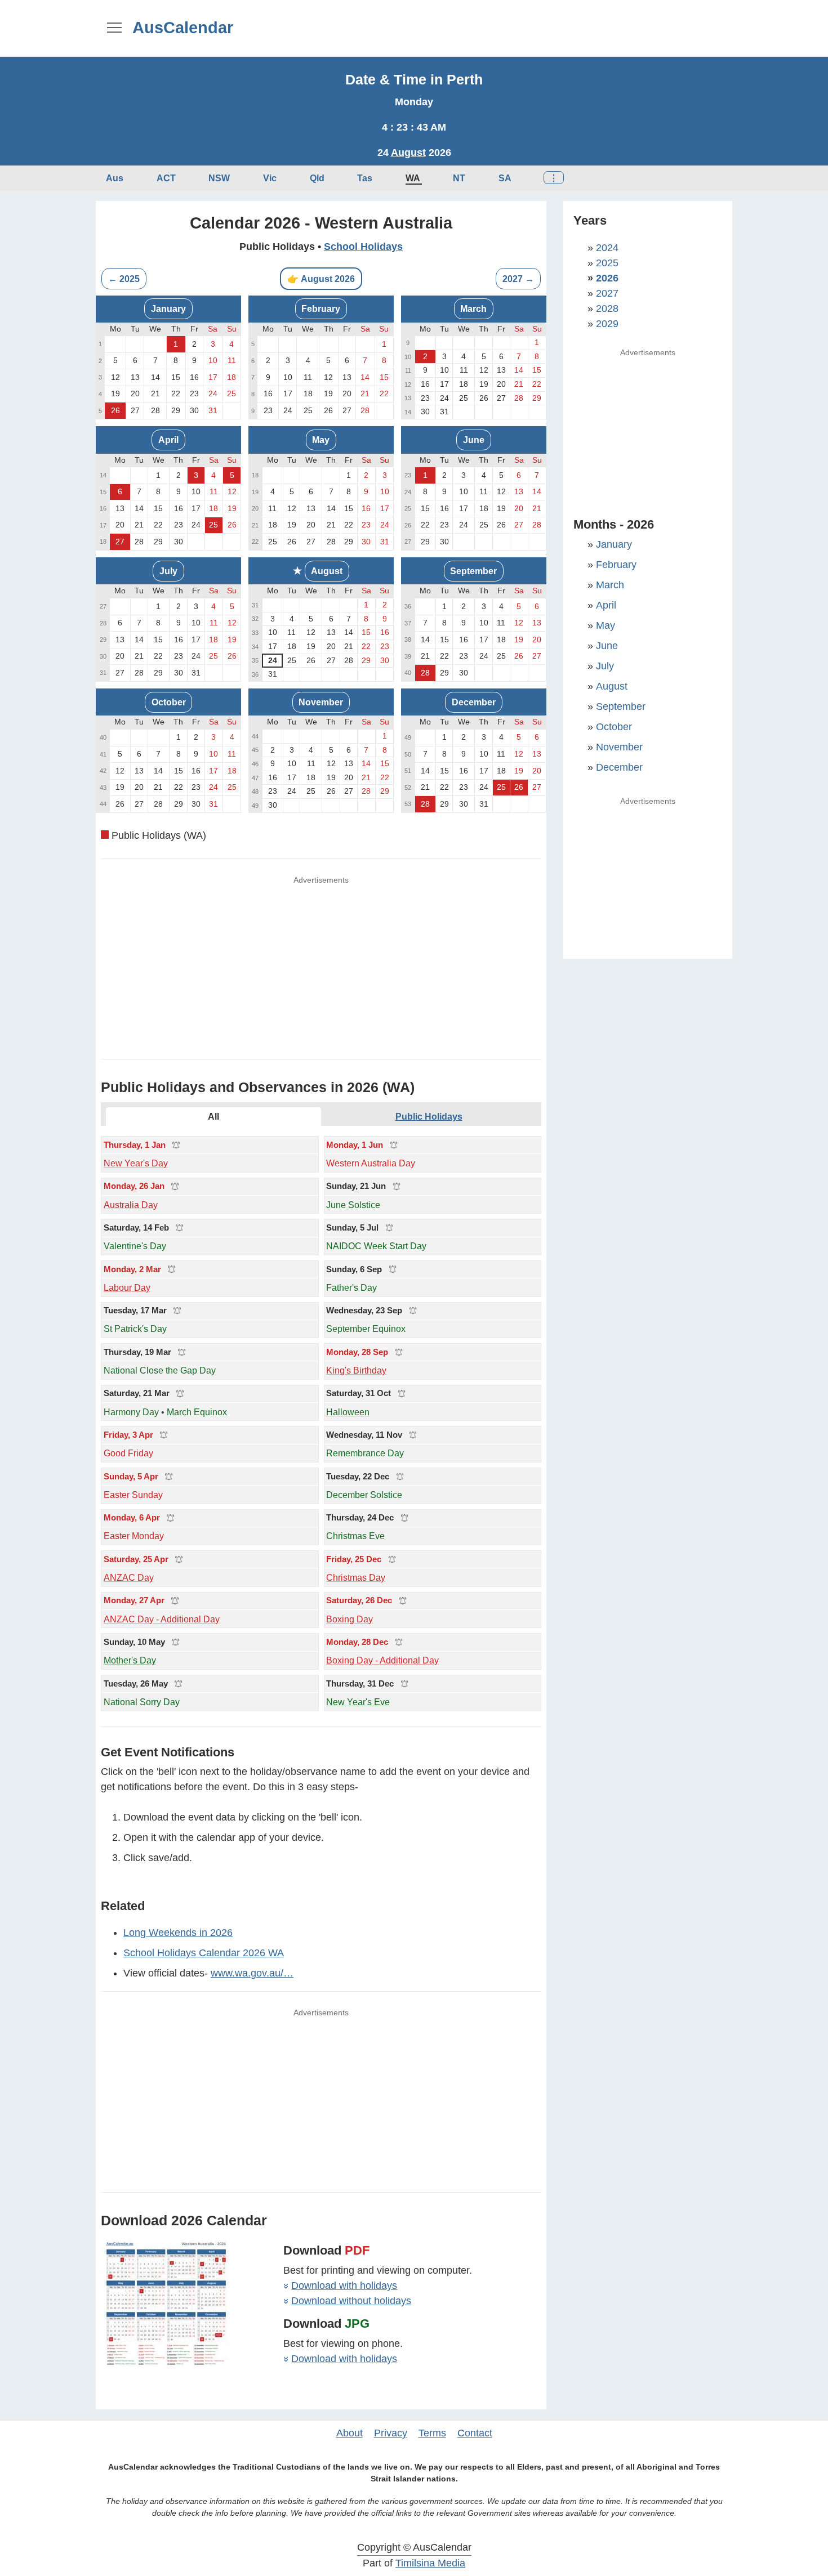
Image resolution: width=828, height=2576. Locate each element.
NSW (219, 178)
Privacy (391, 2433)
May (321, 440)
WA (413, 178)
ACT (166, 178)
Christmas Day (356, 1577)
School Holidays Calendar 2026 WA (204, 1953)
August (408, 153)
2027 (607, 293)
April (168, 440)
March (473, 308)
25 (213, 525)
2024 (607, 248)
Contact (475, 2433)
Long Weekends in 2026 (178, 1933)
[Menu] (114, 27)
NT (459, 178)
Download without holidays (351, 2301)
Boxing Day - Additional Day (382, 1660)
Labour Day (127, 1287)
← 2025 (124, 279)
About (350, 2433)
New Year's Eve (358, 1702)
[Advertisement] (527, 28)
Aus (115, 178)
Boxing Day (350, 1619)
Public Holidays (429, 1116)
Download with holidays (344, 2286)
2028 (607, 308)
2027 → (518, 279)
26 (115, 410)
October (169, 702)
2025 (607, 263)
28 (425, 673)
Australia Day (131, 1205)
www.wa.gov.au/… (252, 1973)
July (168, 571)
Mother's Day (130, 1660)
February (321, 308)
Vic (270, 178)
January (168, 308)
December (474, 702)
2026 (607, 278)
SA (505, 178)
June (474, 440)
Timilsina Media (430, 2563)
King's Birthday (356, 1370)
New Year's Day (136, 1163)
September (473, 571)
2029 (607, 324)
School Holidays (363, 247)
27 (120, 542)
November (321, 702)
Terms (432, 2433)
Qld (317, 178)
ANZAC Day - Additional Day (162, 1619)
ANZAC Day (129, 1577)
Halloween (348, 1412)
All (213, 1116)
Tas (365, 178)
